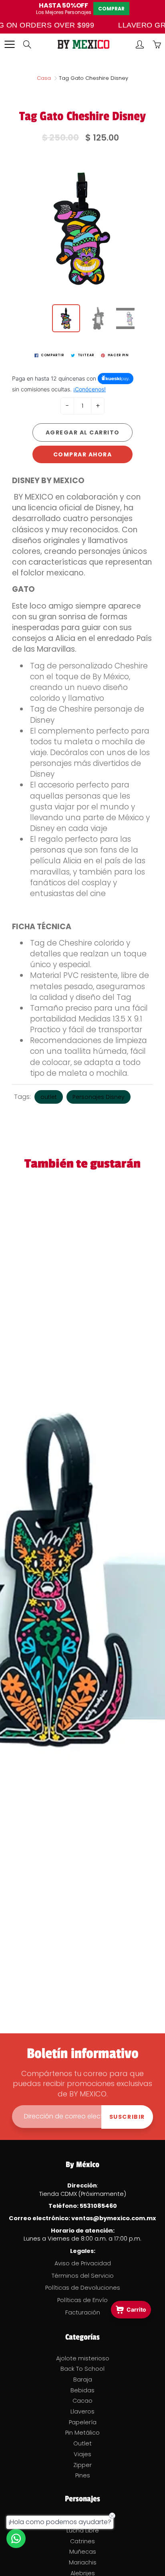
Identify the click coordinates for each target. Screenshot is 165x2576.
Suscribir (127, 2117)
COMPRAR (111, 9)
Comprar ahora (83, 454)
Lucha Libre (83, 2530)
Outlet (82, 2443)
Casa (44, 78)
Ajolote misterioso (83, 2358)
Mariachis (83, 2562)
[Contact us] (16, 2538)
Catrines (82, 2541)
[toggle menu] (9, 44)
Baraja (83, 2380)
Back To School (82, 2369)
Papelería (83, 2422)
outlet (49, 1097)
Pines (83, 2475)
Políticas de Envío (82, 2300)
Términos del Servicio (83, 2276)
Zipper (82, 2465)
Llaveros (82, 2411)
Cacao (82, 2401)
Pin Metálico (82, 2433)
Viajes (82, 2454)
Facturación (83, 2312)
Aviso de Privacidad (83, 2263)
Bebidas (82, 2390)
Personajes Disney (99, 1097)
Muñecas (83, 2552)
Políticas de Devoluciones (83, 2288)
